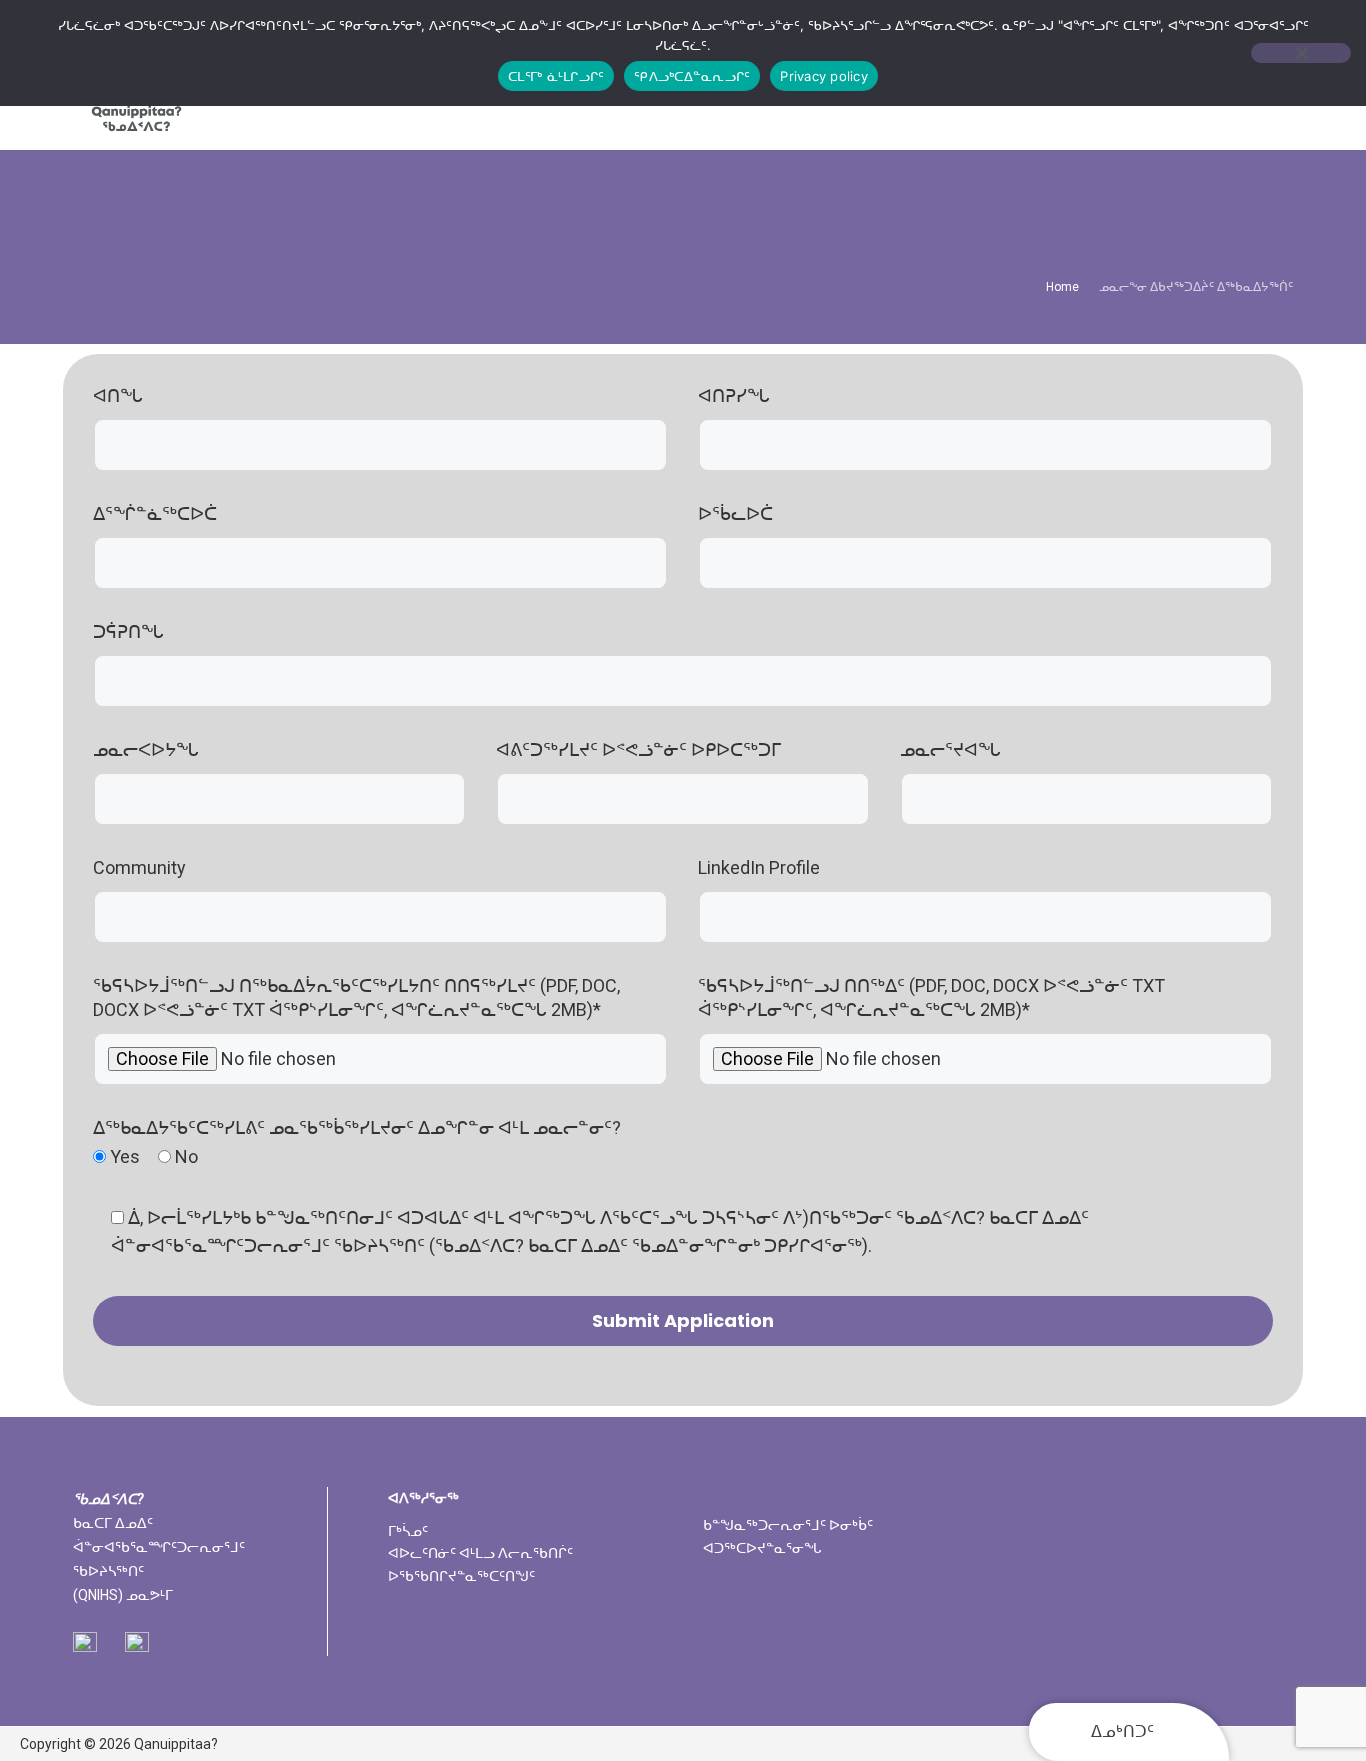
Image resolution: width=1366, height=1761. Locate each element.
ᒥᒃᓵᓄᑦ (408, 1531)
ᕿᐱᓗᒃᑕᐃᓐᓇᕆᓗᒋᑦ (692, 76)
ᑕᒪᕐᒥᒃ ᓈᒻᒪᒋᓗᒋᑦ (556, 76)
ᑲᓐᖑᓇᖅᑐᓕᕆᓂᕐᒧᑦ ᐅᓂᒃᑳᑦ (788, 1525)
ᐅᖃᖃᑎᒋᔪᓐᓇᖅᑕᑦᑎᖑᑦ (461, 1576)
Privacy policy (824, 76)
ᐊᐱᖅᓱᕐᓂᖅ (423, 1498)
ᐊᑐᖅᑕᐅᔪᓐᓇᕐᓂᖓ (762, 1548)
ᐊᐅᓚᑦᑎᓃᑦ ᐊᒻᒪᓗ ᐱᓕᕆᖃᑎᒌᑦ (480, 1553)
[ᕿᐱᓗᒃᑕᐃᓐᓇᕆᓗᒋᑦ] (1301, 53)
